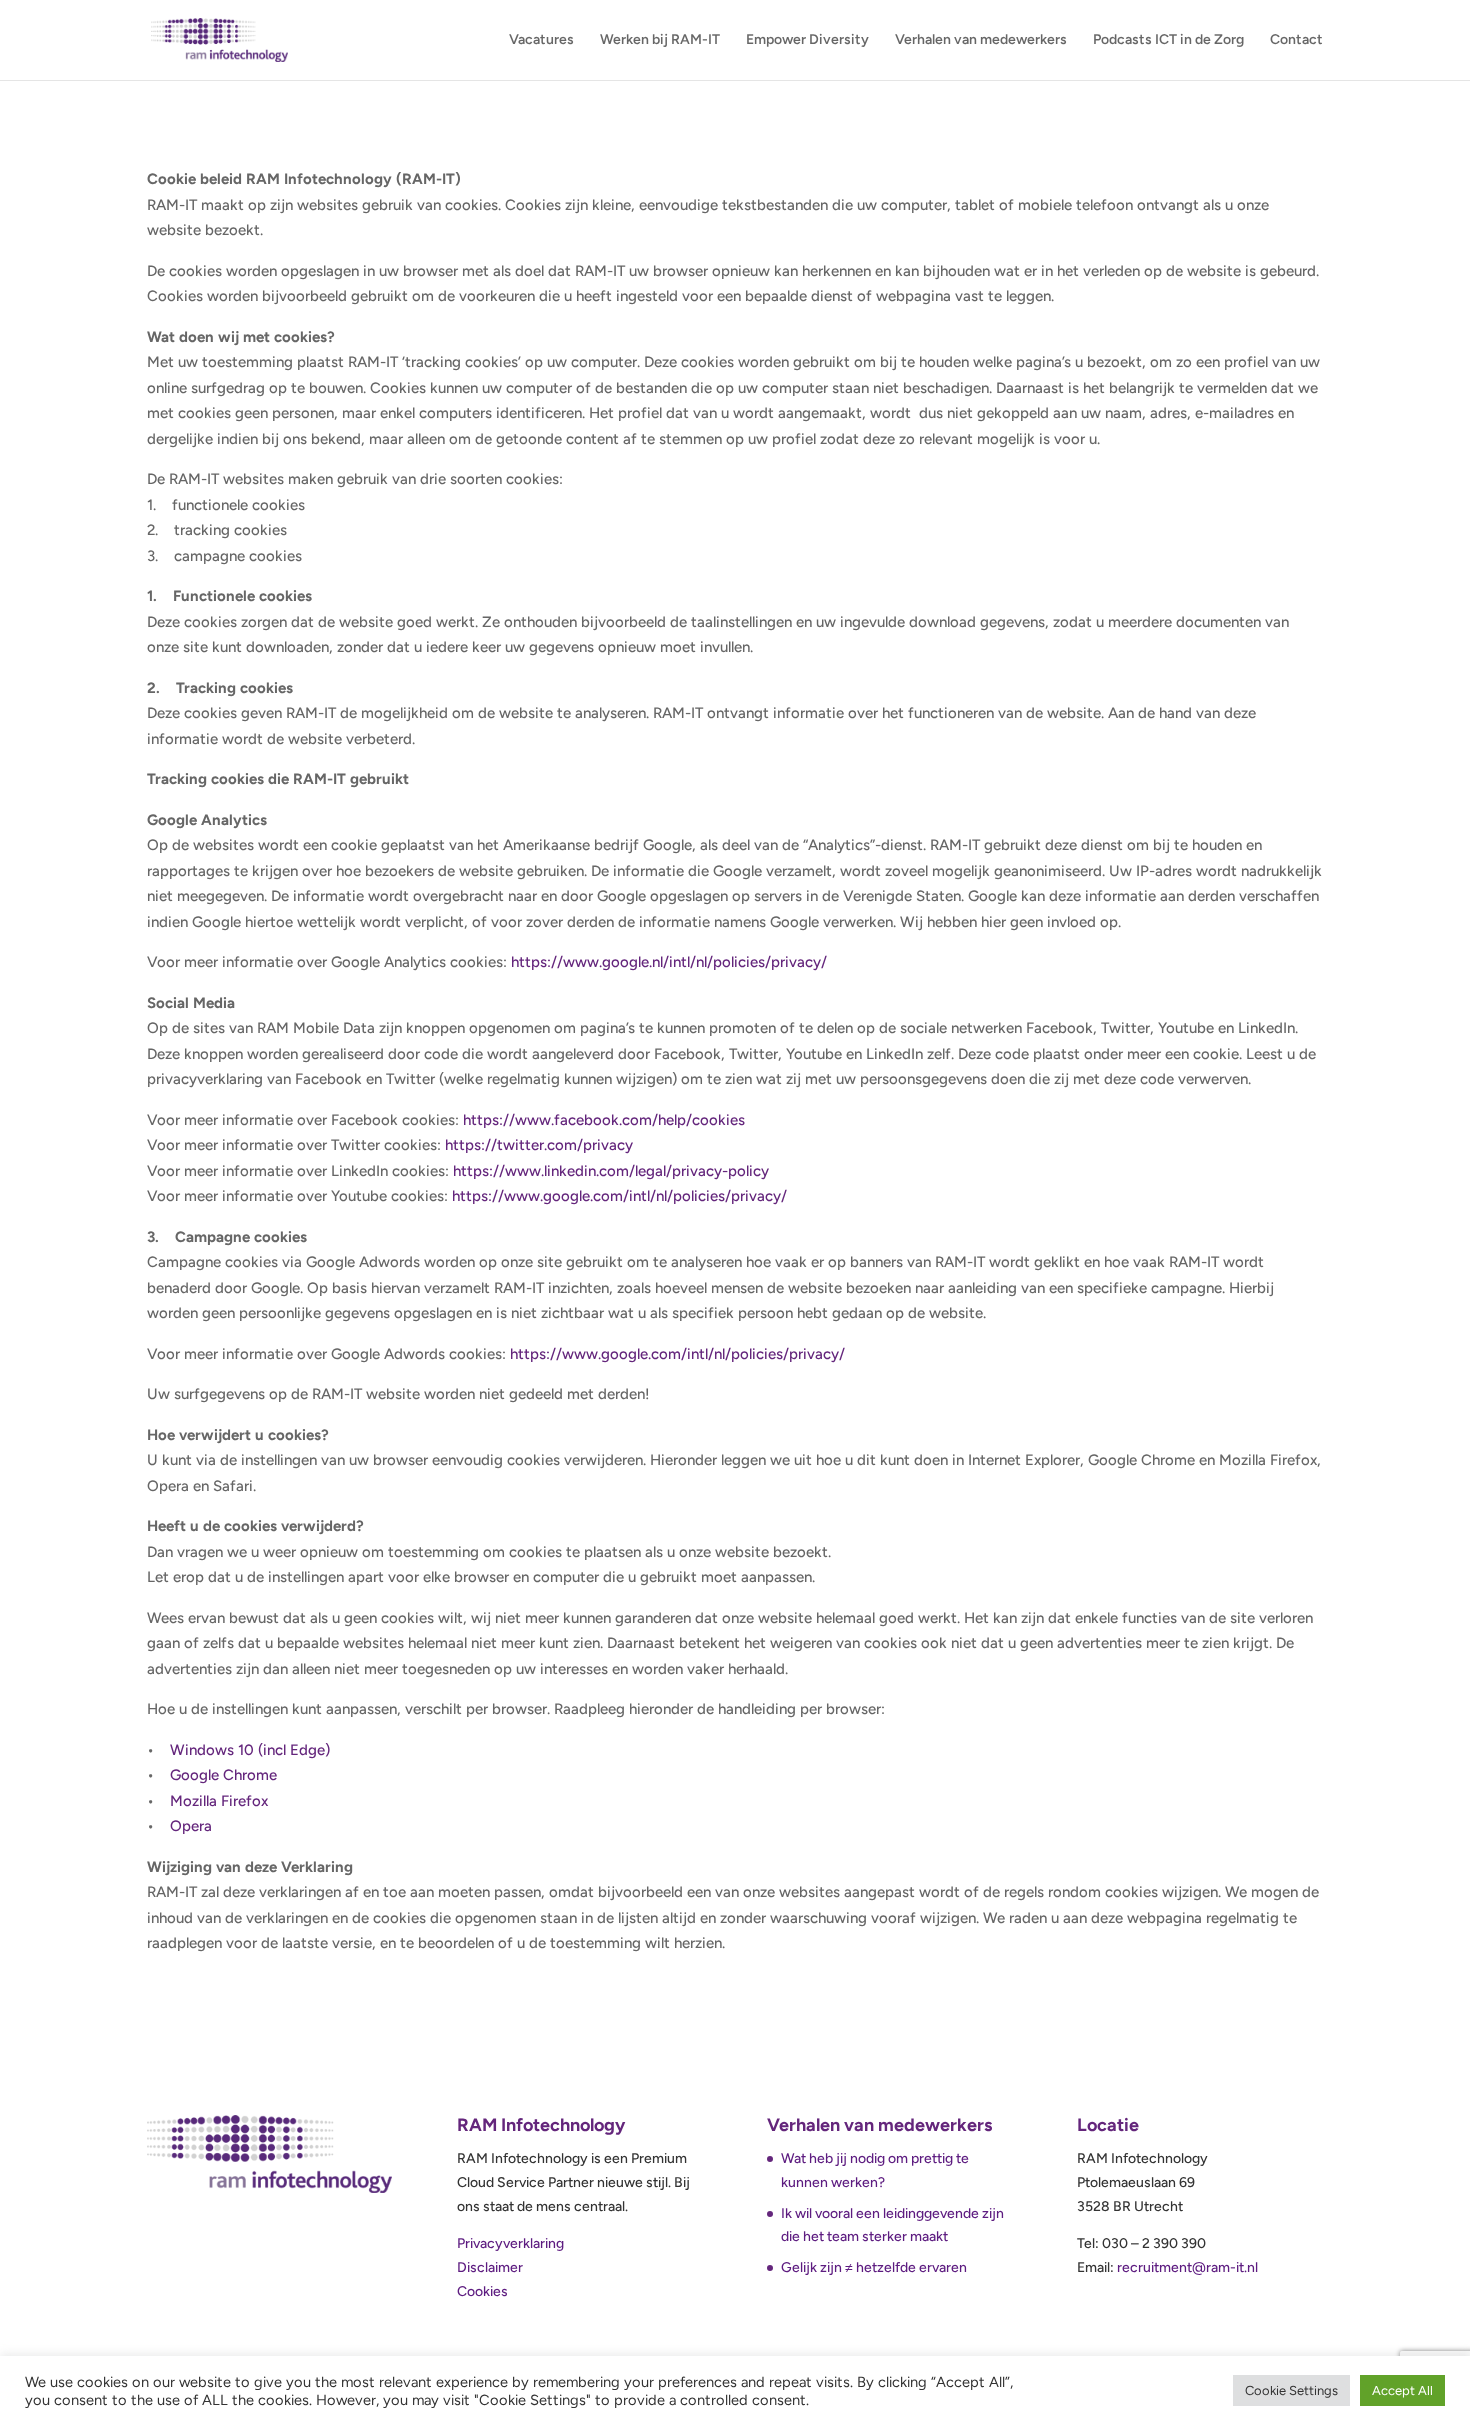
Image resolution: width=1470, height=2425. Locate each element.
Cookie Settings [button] (1291, 2390)
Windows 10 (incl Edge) (250, 1750)
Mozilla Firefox (219, 1801)
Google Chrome (223, 1775)
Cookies (482, 2291)
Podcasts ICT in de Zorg (1168, 40)
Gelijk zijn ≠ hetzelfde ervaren (874, 2267)
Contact (1296, 40)
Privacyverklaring (510, 2243)
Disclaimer (490, 2267)
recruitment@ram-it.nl (1187, 2267)
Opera (191, 1826)
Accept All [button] (1402, 2390)
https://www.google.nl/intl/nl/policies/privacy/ (669, 962)
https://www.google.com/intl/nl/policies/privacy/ (619, 1196)
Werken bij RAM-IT (660, 40)
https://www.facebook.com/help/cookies (604, 1120)
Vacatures (541, 40)
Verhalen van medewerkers (981, 40)
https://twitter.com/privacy (539, 1145)
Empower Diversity (807, 40)
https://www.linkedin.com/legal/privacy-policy (611, 1171)
